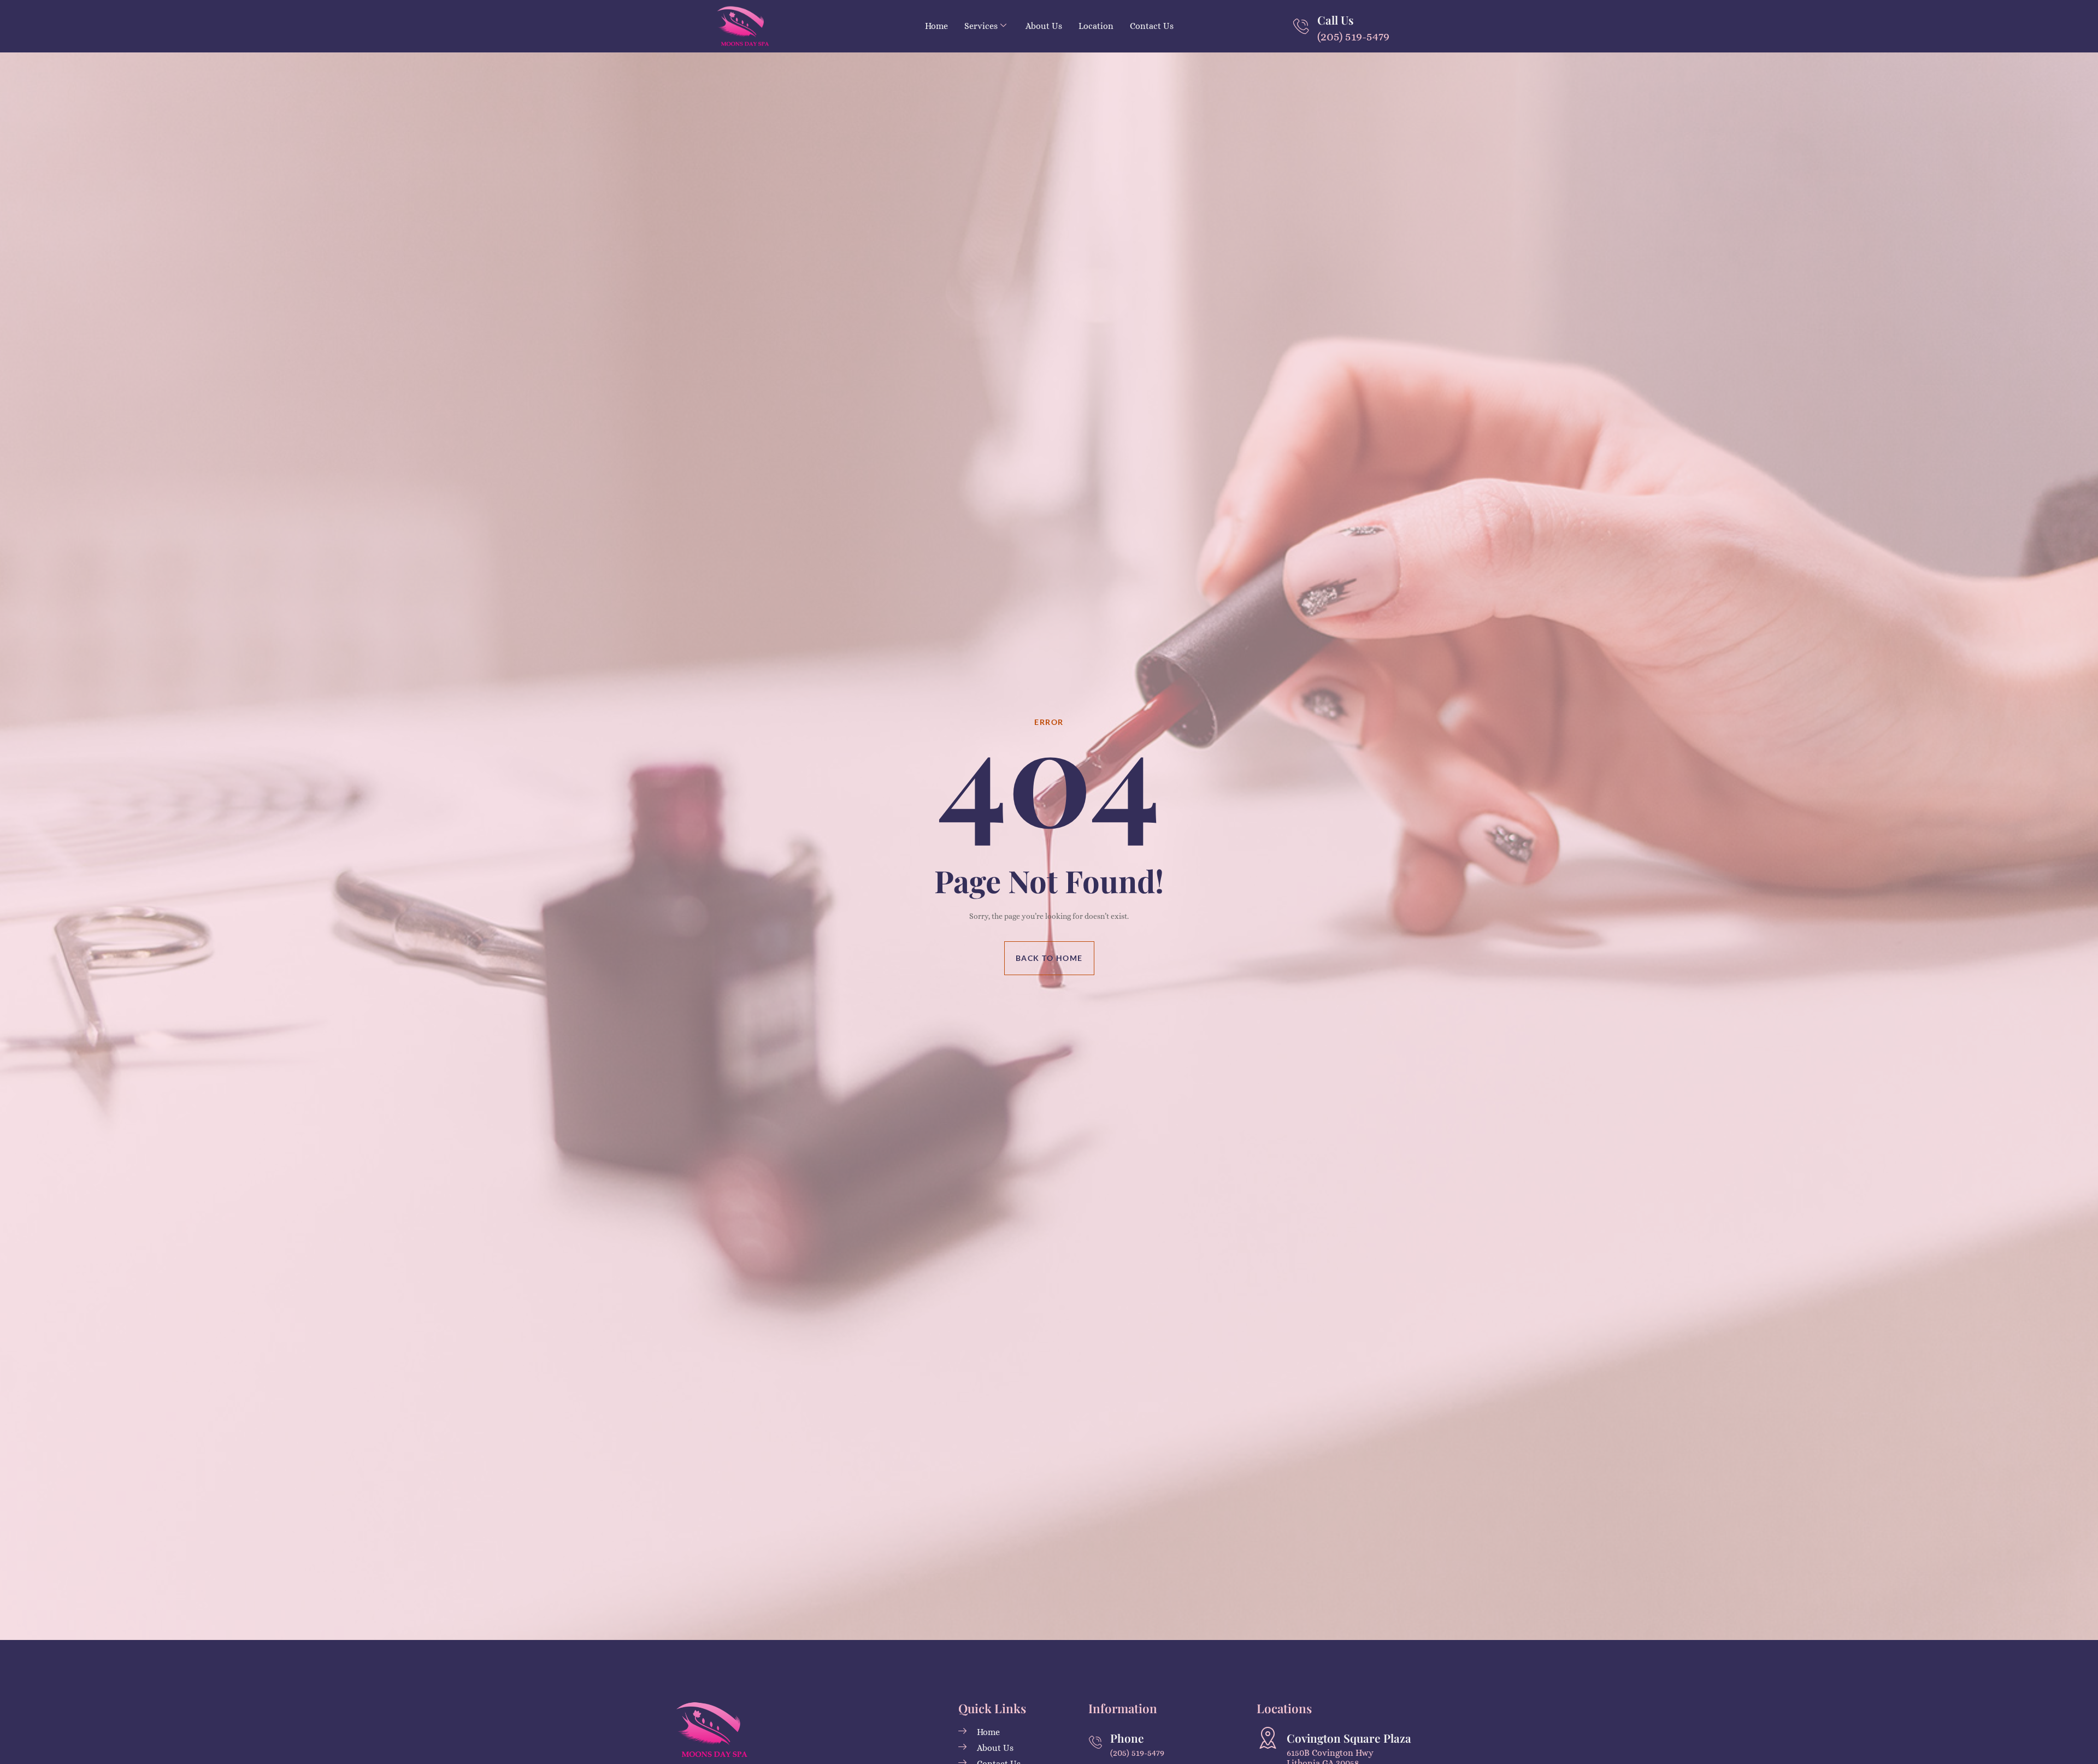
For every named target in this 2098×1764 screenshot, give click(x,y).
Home (936, 26)
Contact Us (1152, 26)
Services (981, 26)
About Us (1044, 26)
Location (1096, 26)
